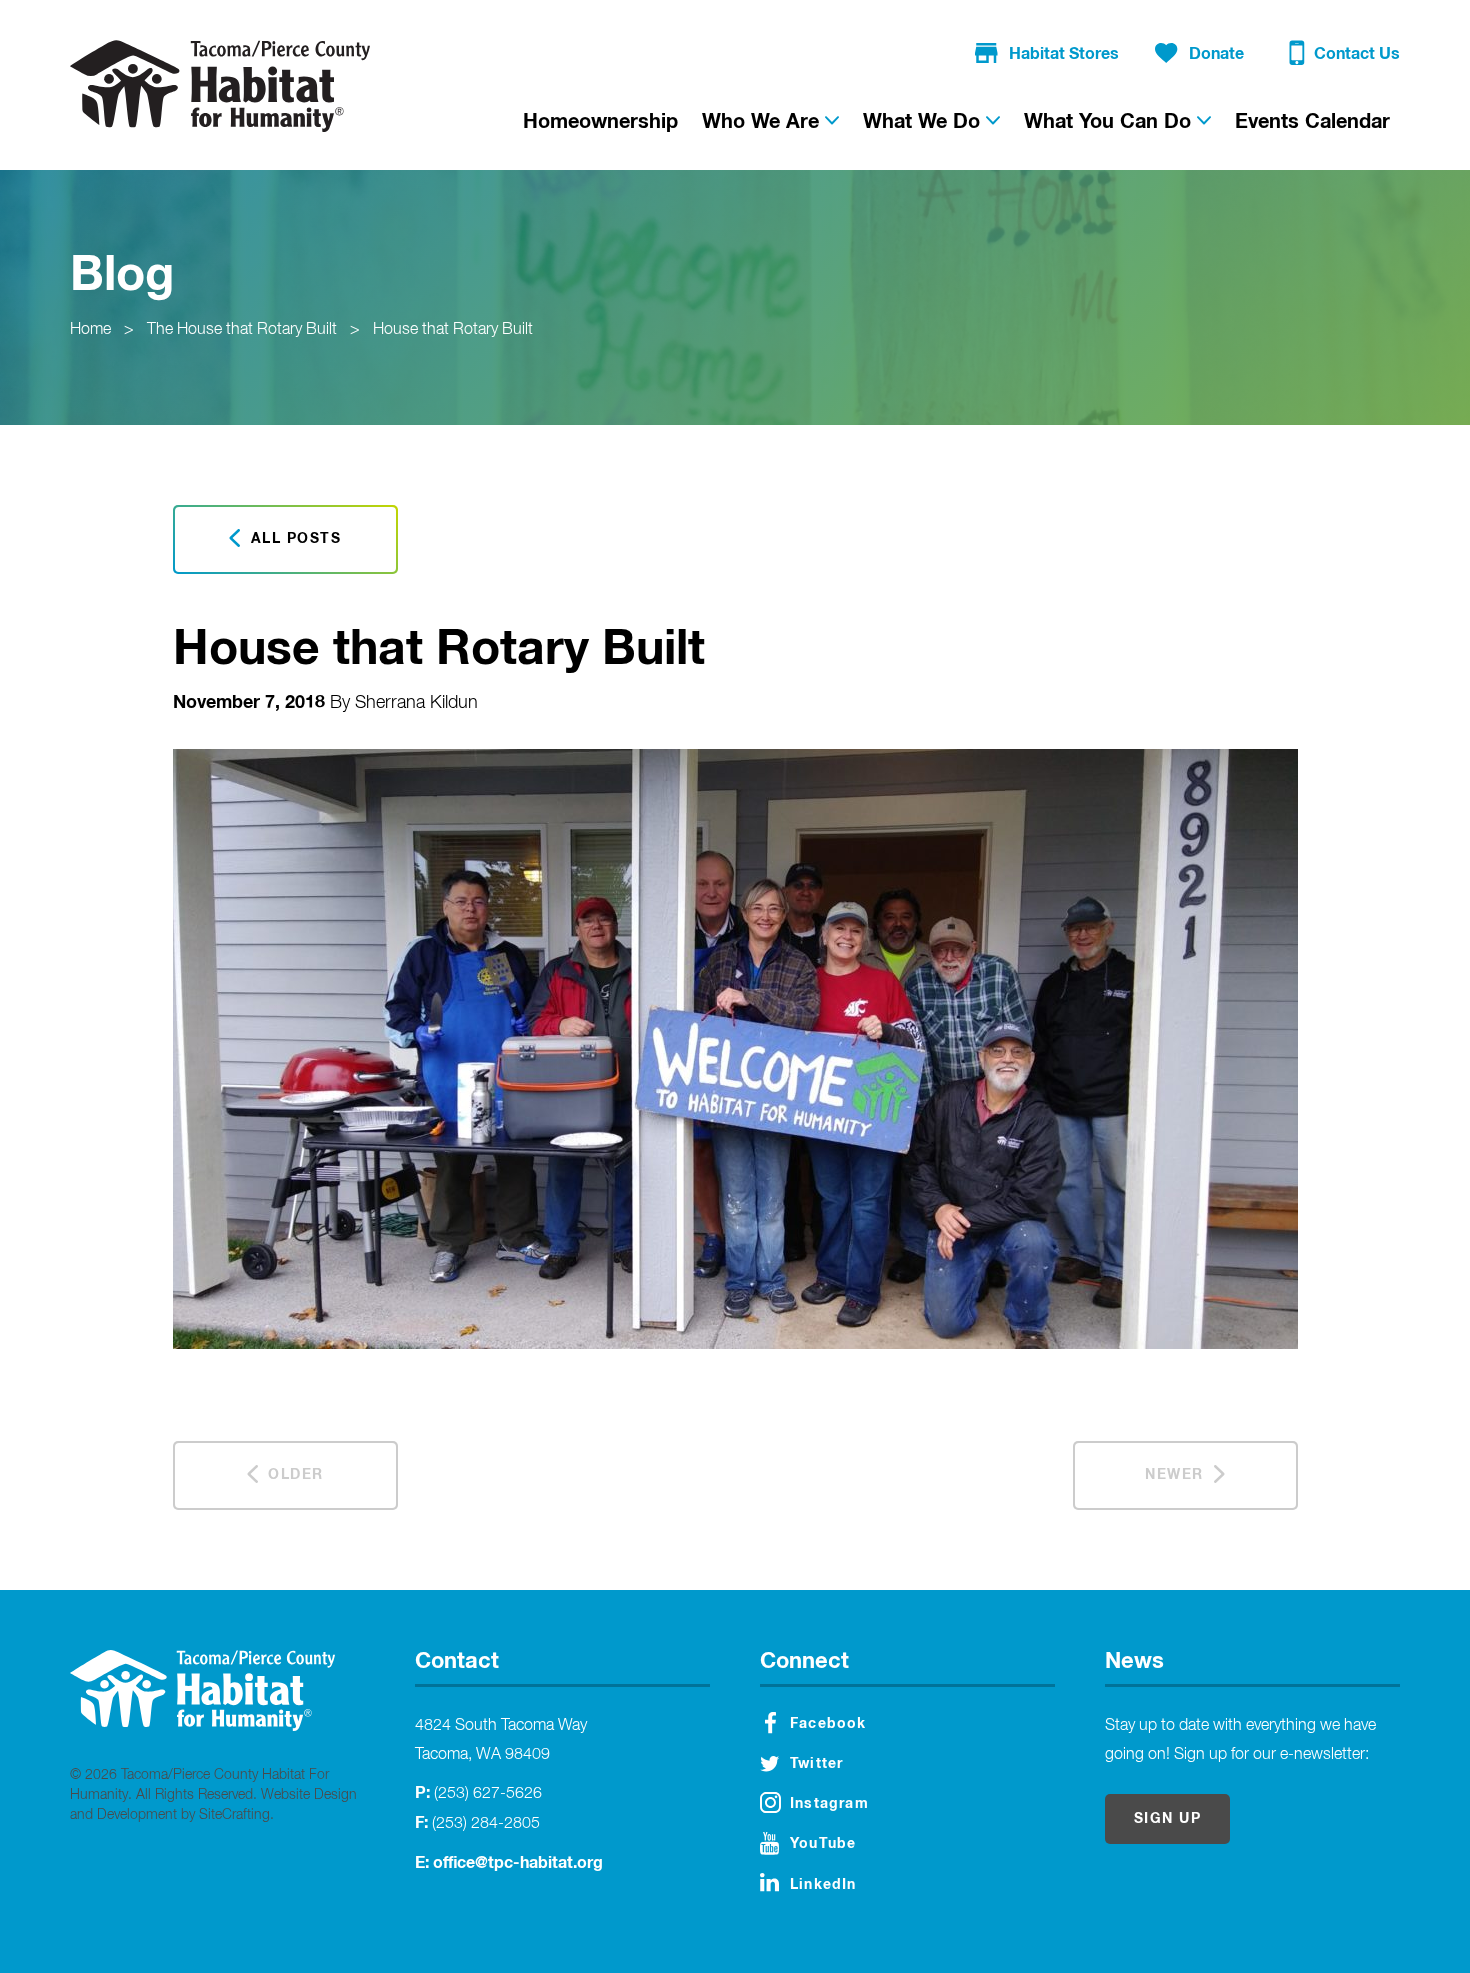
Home (90, 330)
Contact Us (1357, 54)
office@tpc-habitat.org (518, 1863)
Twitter (816, 1764)
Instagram (829, 1804)
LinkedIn (823, 1885)
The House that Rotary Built (242, 330)
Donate (1216, 54)
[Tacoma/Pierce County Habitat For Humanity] (220, 86)
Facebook (828, 1724)
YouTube (823, 1844)
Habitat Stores (1064, 54)
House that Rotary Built (453, 330)
